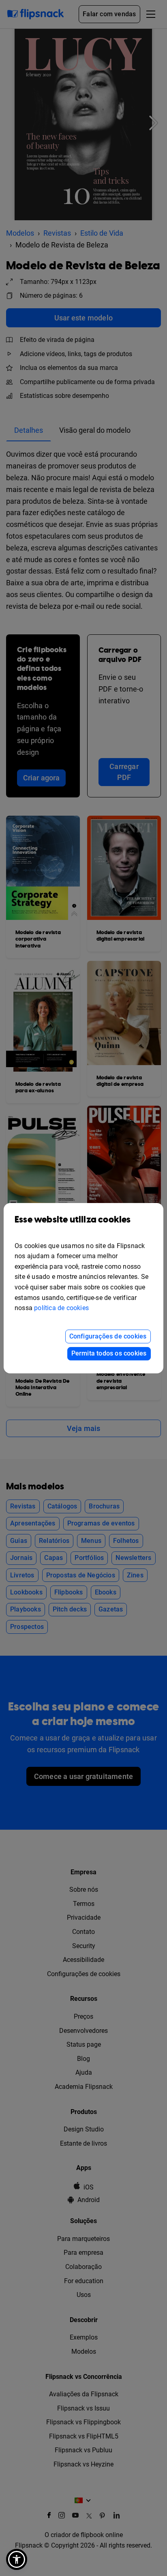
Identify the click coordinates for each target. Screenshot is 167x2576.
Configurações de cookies (108, 1336)
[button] (17, 2559)
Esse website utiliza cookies (73, 1220)
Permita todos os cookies (109, 1353)
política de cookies (61, 1308)
